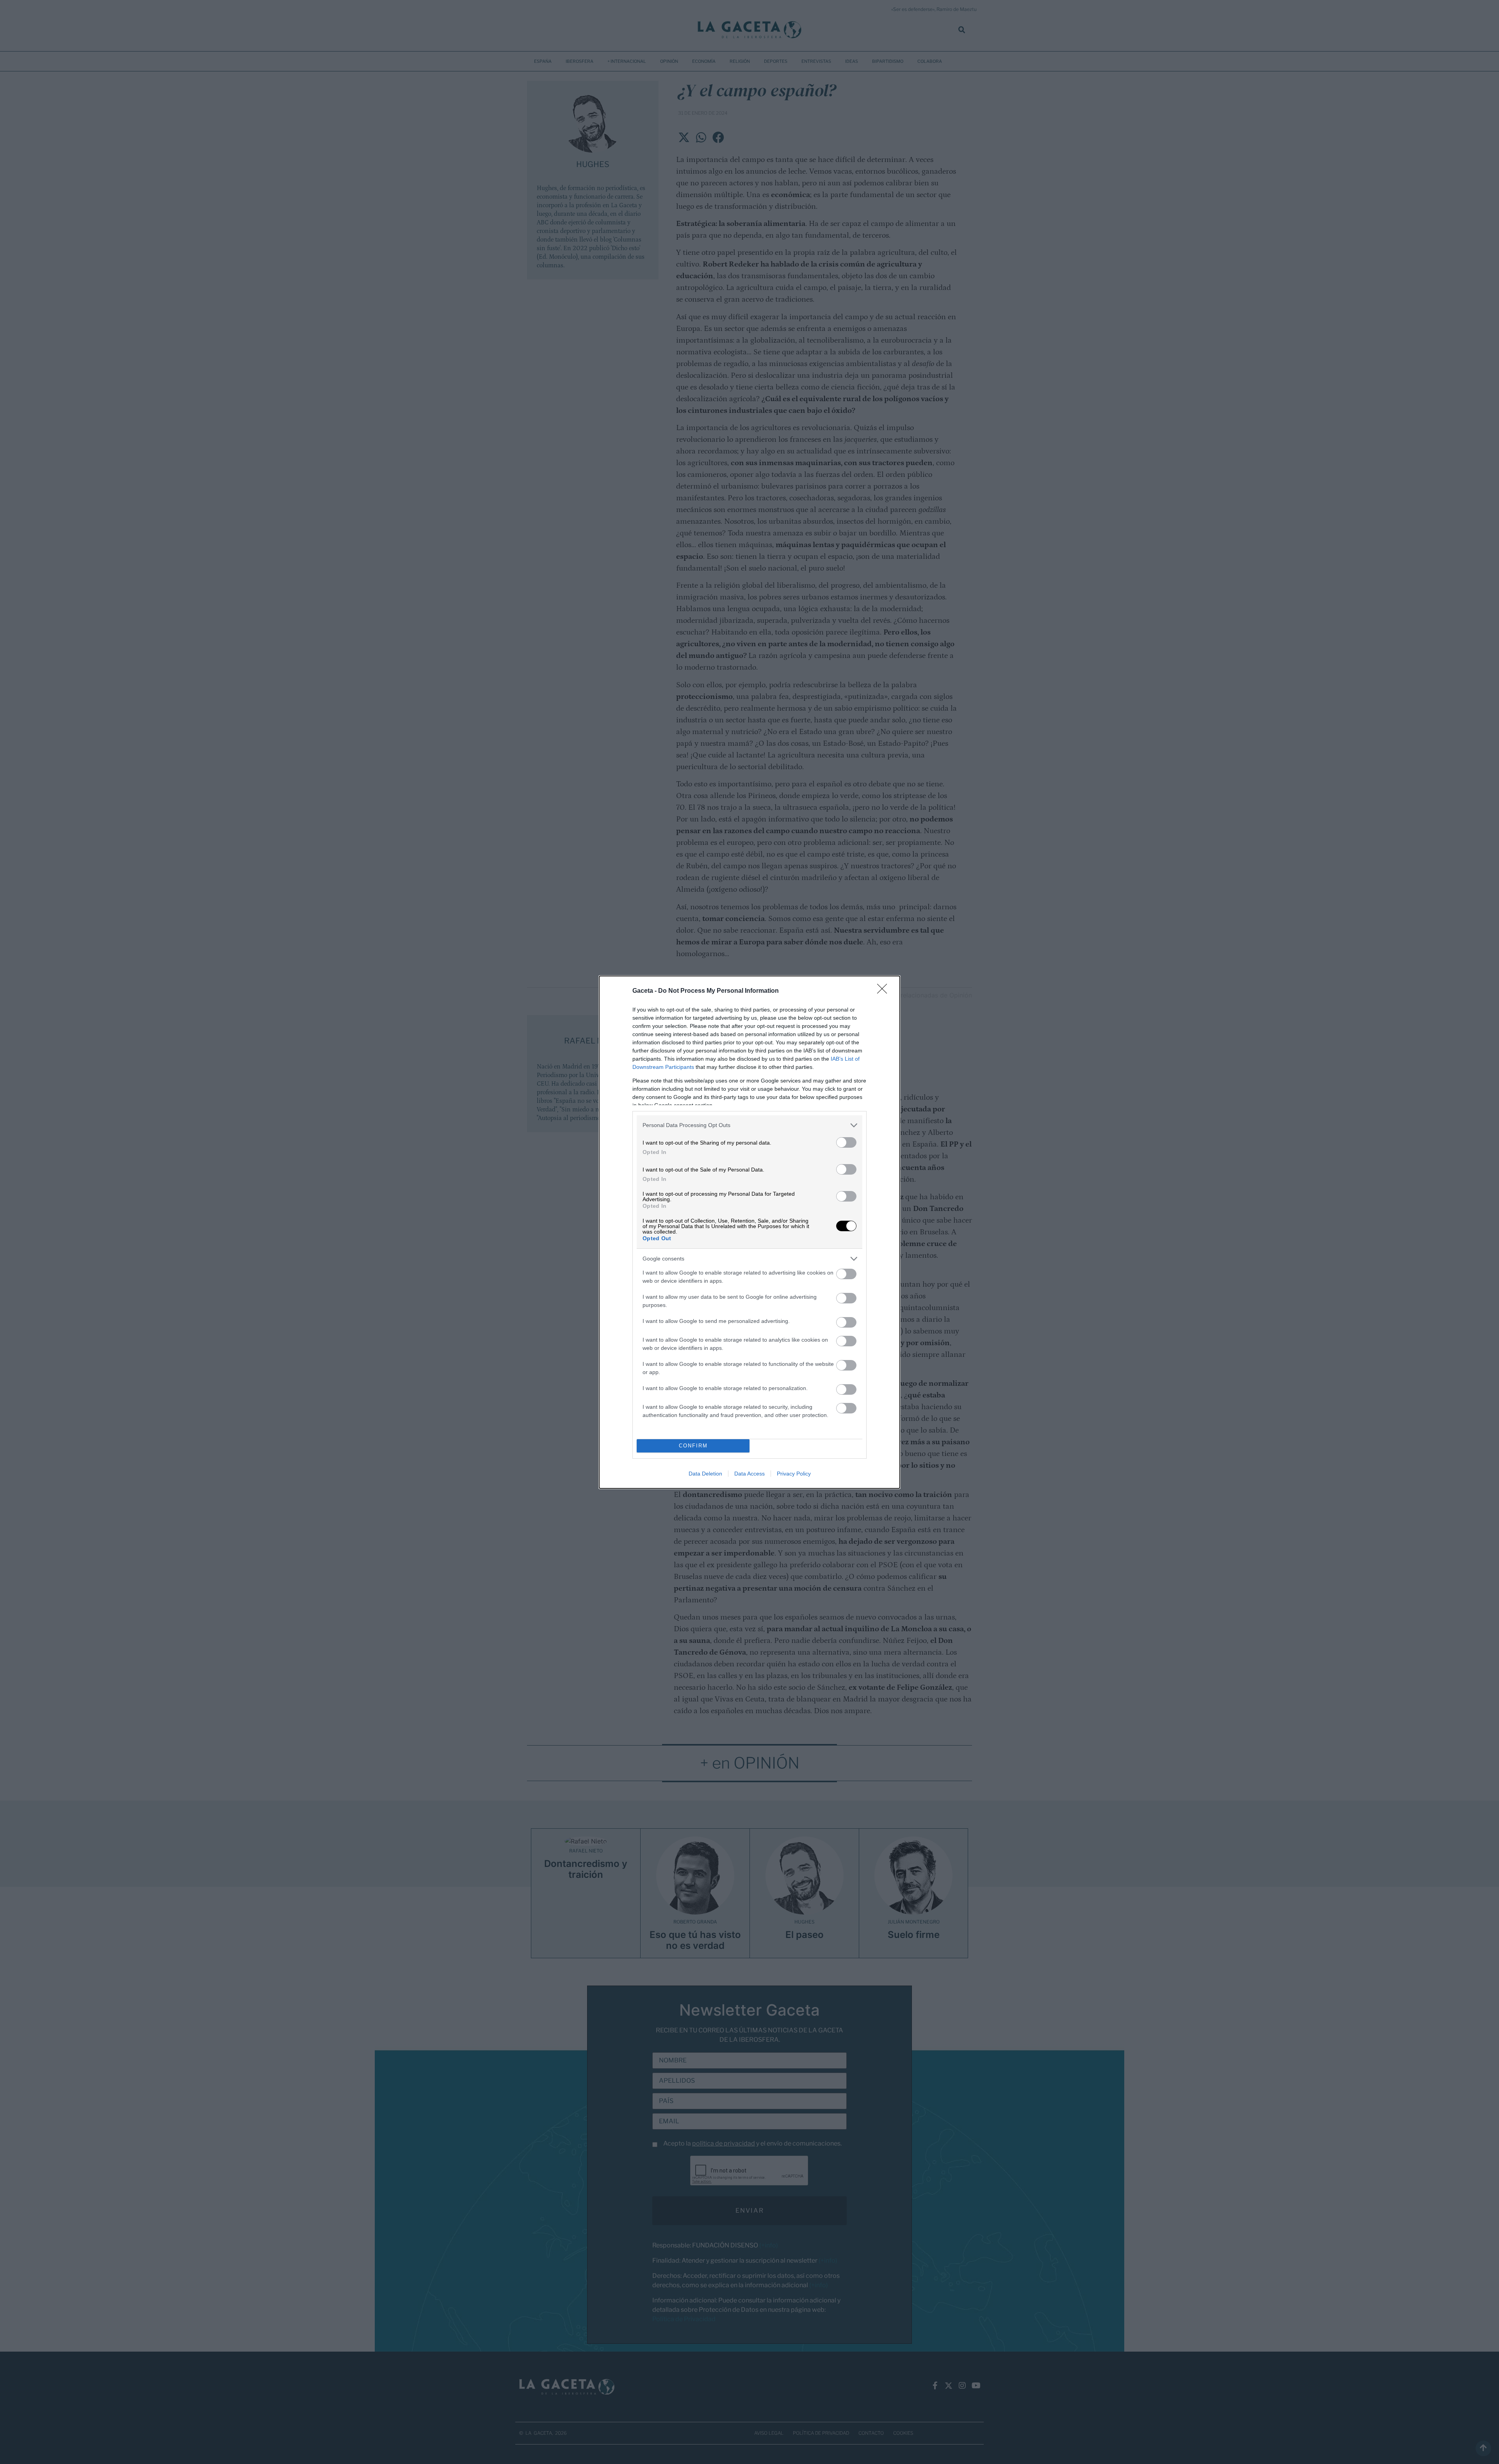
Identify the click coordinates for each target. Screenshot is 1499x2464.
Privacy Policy (794, 1474)
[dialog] (749, 1232)
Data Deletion (705, 1474)
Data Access (749, 1474)
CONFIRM (693, 1446)
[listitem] (749, 1125)
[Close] (885, 991)
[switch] (846, 1142)
